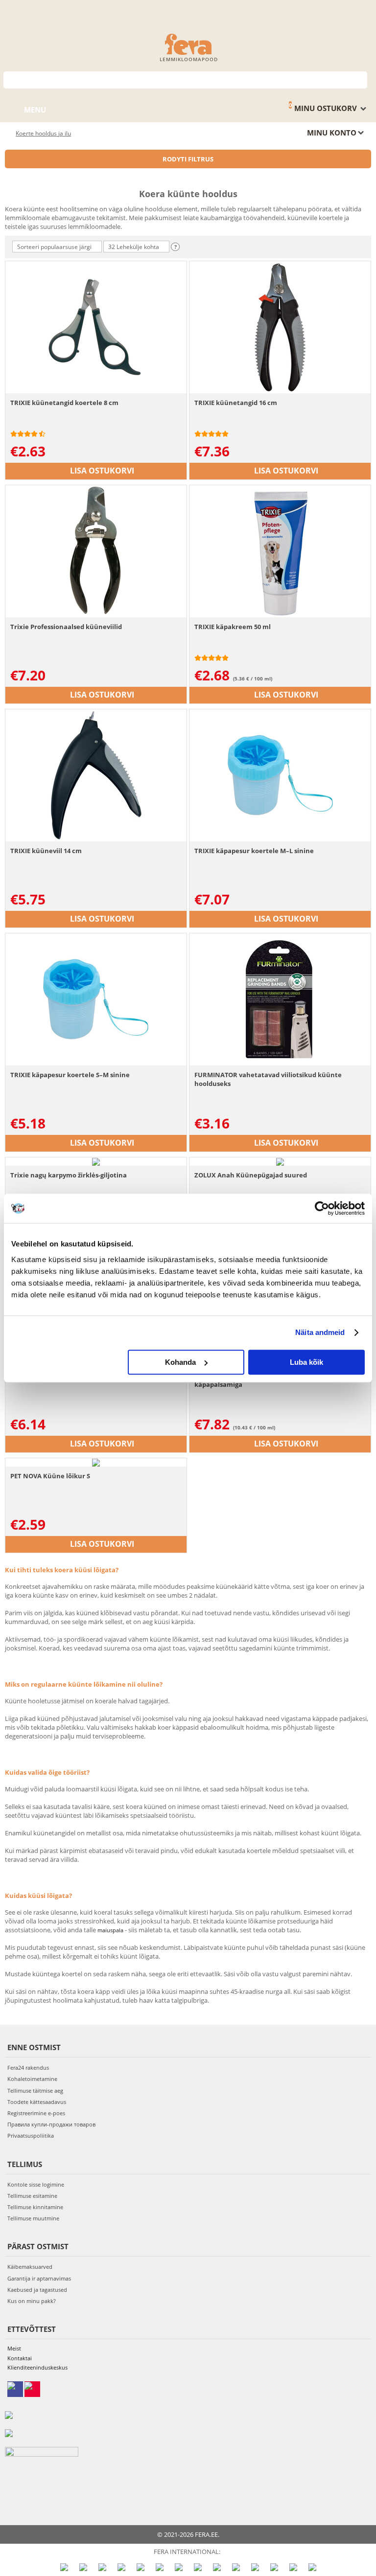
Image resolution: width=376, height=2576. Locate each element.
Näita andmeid (320, 1332)
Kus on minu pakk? (32, 2301)
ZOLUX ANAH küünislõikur (53, 1376)
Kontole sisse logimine (36, 2184)
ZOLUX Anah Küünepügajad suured (251, 1175)
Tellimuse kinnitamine (35, 2207)
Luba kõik (306, 1362)
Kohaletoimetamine (32, 2079)
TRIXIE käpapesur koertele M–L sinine (254, 851)
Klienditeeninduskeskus (37, 2367)
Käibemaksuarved (30, 2267)
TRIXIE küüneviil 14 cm (46, 851)
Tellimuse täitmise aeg (35, 2090)
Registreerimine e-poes (36, 2113)
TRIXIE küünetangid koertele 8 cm (64, 403)
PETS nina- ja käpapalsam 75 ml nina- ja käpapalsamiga (256, 1380)
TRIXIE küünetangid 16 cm (236, 403)
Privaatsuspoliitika (31, 2135)
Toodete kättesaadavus (37, 2102)
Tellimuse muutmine (33, 2218)
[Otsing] (360, 79)
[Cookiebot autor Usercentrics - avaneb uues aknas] (322, 1208)
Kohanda (180, 1362)
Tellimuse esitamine (32, 2196)
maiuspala (110, 1930)
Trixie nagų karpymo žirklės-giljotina (69, 1175)
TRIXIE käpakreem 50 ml (233, 627)
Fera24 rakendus (28, 2068)
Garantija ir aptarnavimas (39, 2278)
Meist (14, 2348)
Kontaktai (20, 2358)
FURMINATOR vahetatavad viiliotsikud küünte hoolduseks (268, 1079)
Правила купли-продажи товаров (51, 2124)
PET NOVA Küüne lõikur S (50, 1476)
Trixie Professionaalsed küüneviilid (66, 627)
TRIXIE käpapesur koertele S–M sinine (70, 1075)
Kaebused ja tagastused (37, 2290)
